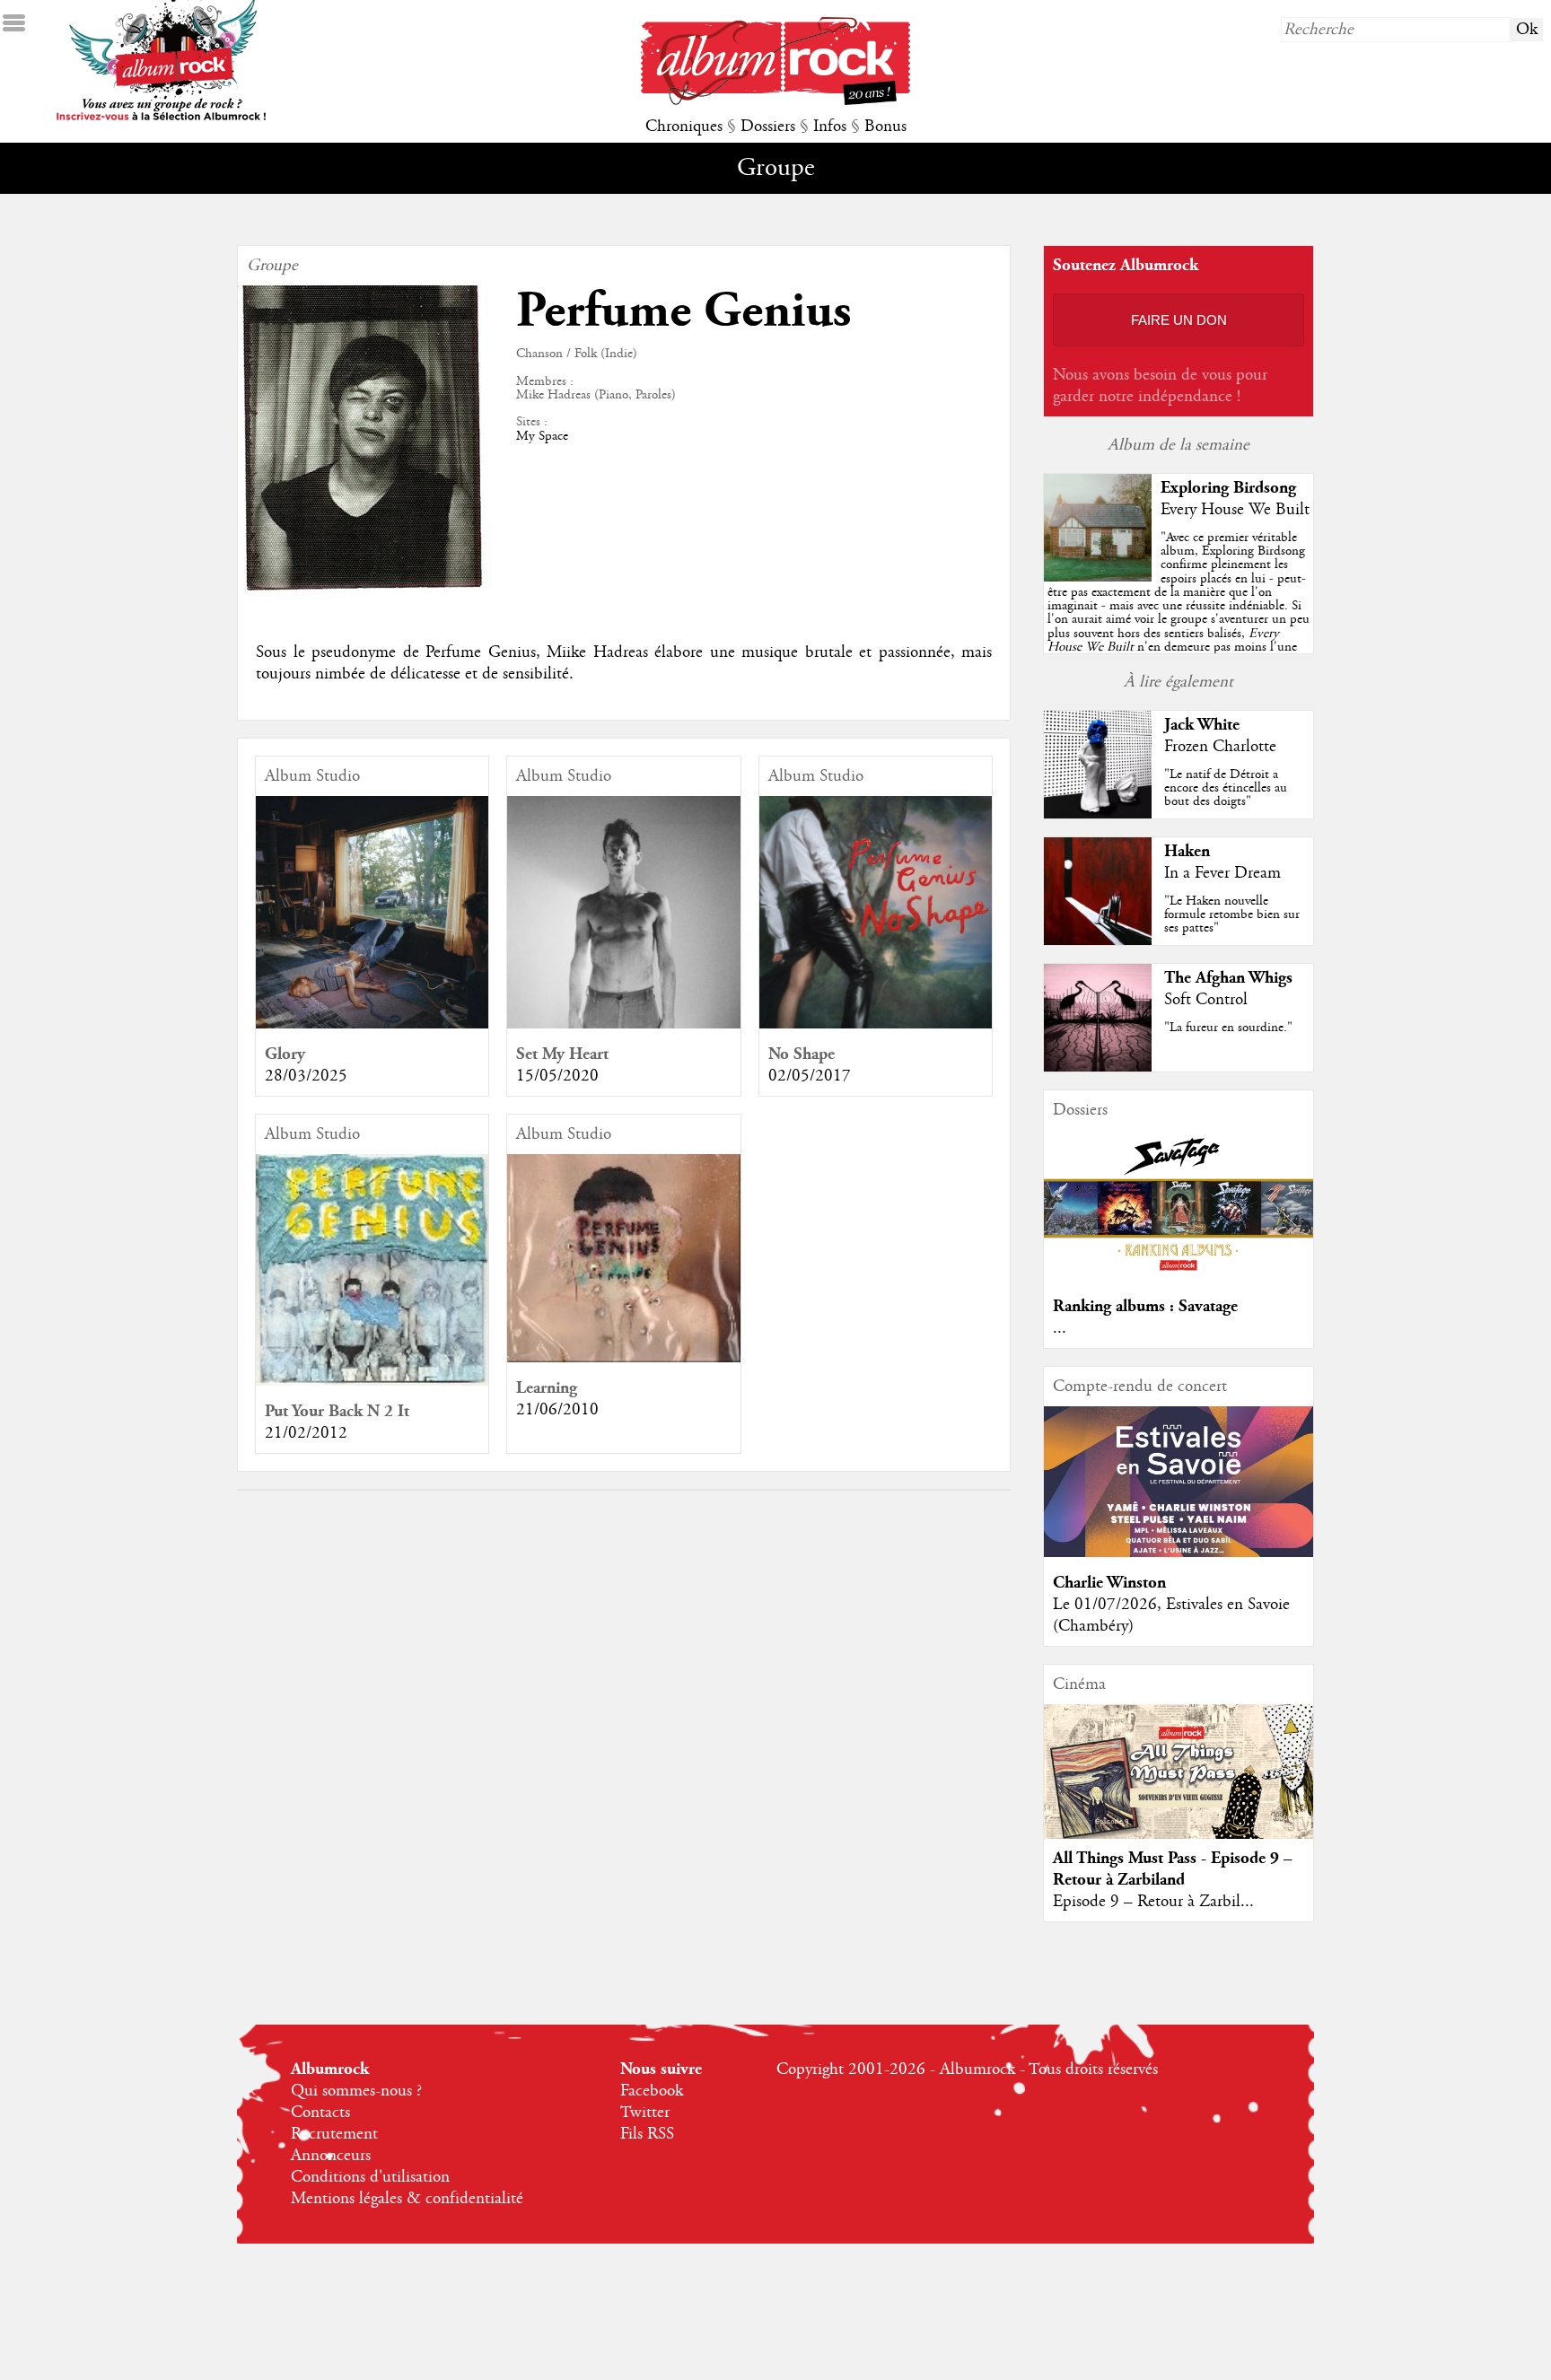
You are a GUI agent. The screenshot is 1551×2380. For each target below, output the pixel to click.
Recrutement (334, 2134)
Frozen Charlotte (1220, 747)
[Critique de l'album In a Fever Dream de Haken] (1098, 941)
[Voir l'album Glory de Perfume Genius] (372, 1024)
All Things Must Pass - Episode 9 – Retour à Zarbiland (1173, 1869)
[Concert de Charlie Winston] (1179, 1553)
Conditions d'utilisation (370, 2177)
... (1060, 1328)
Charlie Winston (1109, 1583)
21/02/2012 (306, 1433)
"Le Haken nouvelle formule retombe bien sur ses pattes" (1232, 914)
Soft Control (1206, 1000)
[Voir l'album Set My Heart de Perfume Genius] (623, 1024)
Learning (547, 1388)
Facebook (652, 2091)
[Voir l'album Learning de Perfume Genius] (623, 1358)
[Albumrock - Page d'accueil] (775, 101)
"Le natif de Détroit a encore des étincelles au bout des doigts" (1226, 788)
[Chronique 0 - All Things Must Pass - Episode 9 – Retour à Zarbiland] (1179, 1787)
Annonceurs (331, 2156)
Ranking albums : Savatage (1145, 1306)
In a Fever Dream (1222, 873)
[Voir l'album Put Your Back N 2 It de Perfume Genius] (372, 1381)
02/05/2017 (810, 1076)
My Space (542, 436)
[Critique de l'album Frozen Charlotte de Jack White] (1098, 814)
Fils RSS (647, 2134)
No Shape (802, 1054)
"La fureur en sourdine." (1228, 1028)
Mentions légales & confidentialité (407, 2199)
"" (1179, 612)
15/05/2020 (557, 1076)
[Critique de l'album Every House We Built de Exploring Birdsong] (1098, 577)
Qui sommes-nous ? (356, 2091)
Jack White (1202, 725)
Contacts (320, 2113)
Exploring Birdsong (1228, 488)
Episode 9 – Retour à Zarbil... (1153, 1902)
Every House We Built (1235, 510)
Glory (285, 1054)
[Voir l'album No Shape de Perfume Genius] (876, 1024)
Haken (1187, 851)
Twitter (645, 2113)
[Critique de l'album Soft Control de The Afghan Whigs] (1098, 1067)
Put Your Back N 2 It (337, 1411)
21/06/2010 (557, 1410)
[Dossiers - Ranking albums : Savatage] (1179, 1276)
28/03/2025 (306, 1076)
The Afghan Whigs (1228, 978)
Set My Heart (562, 1054)
